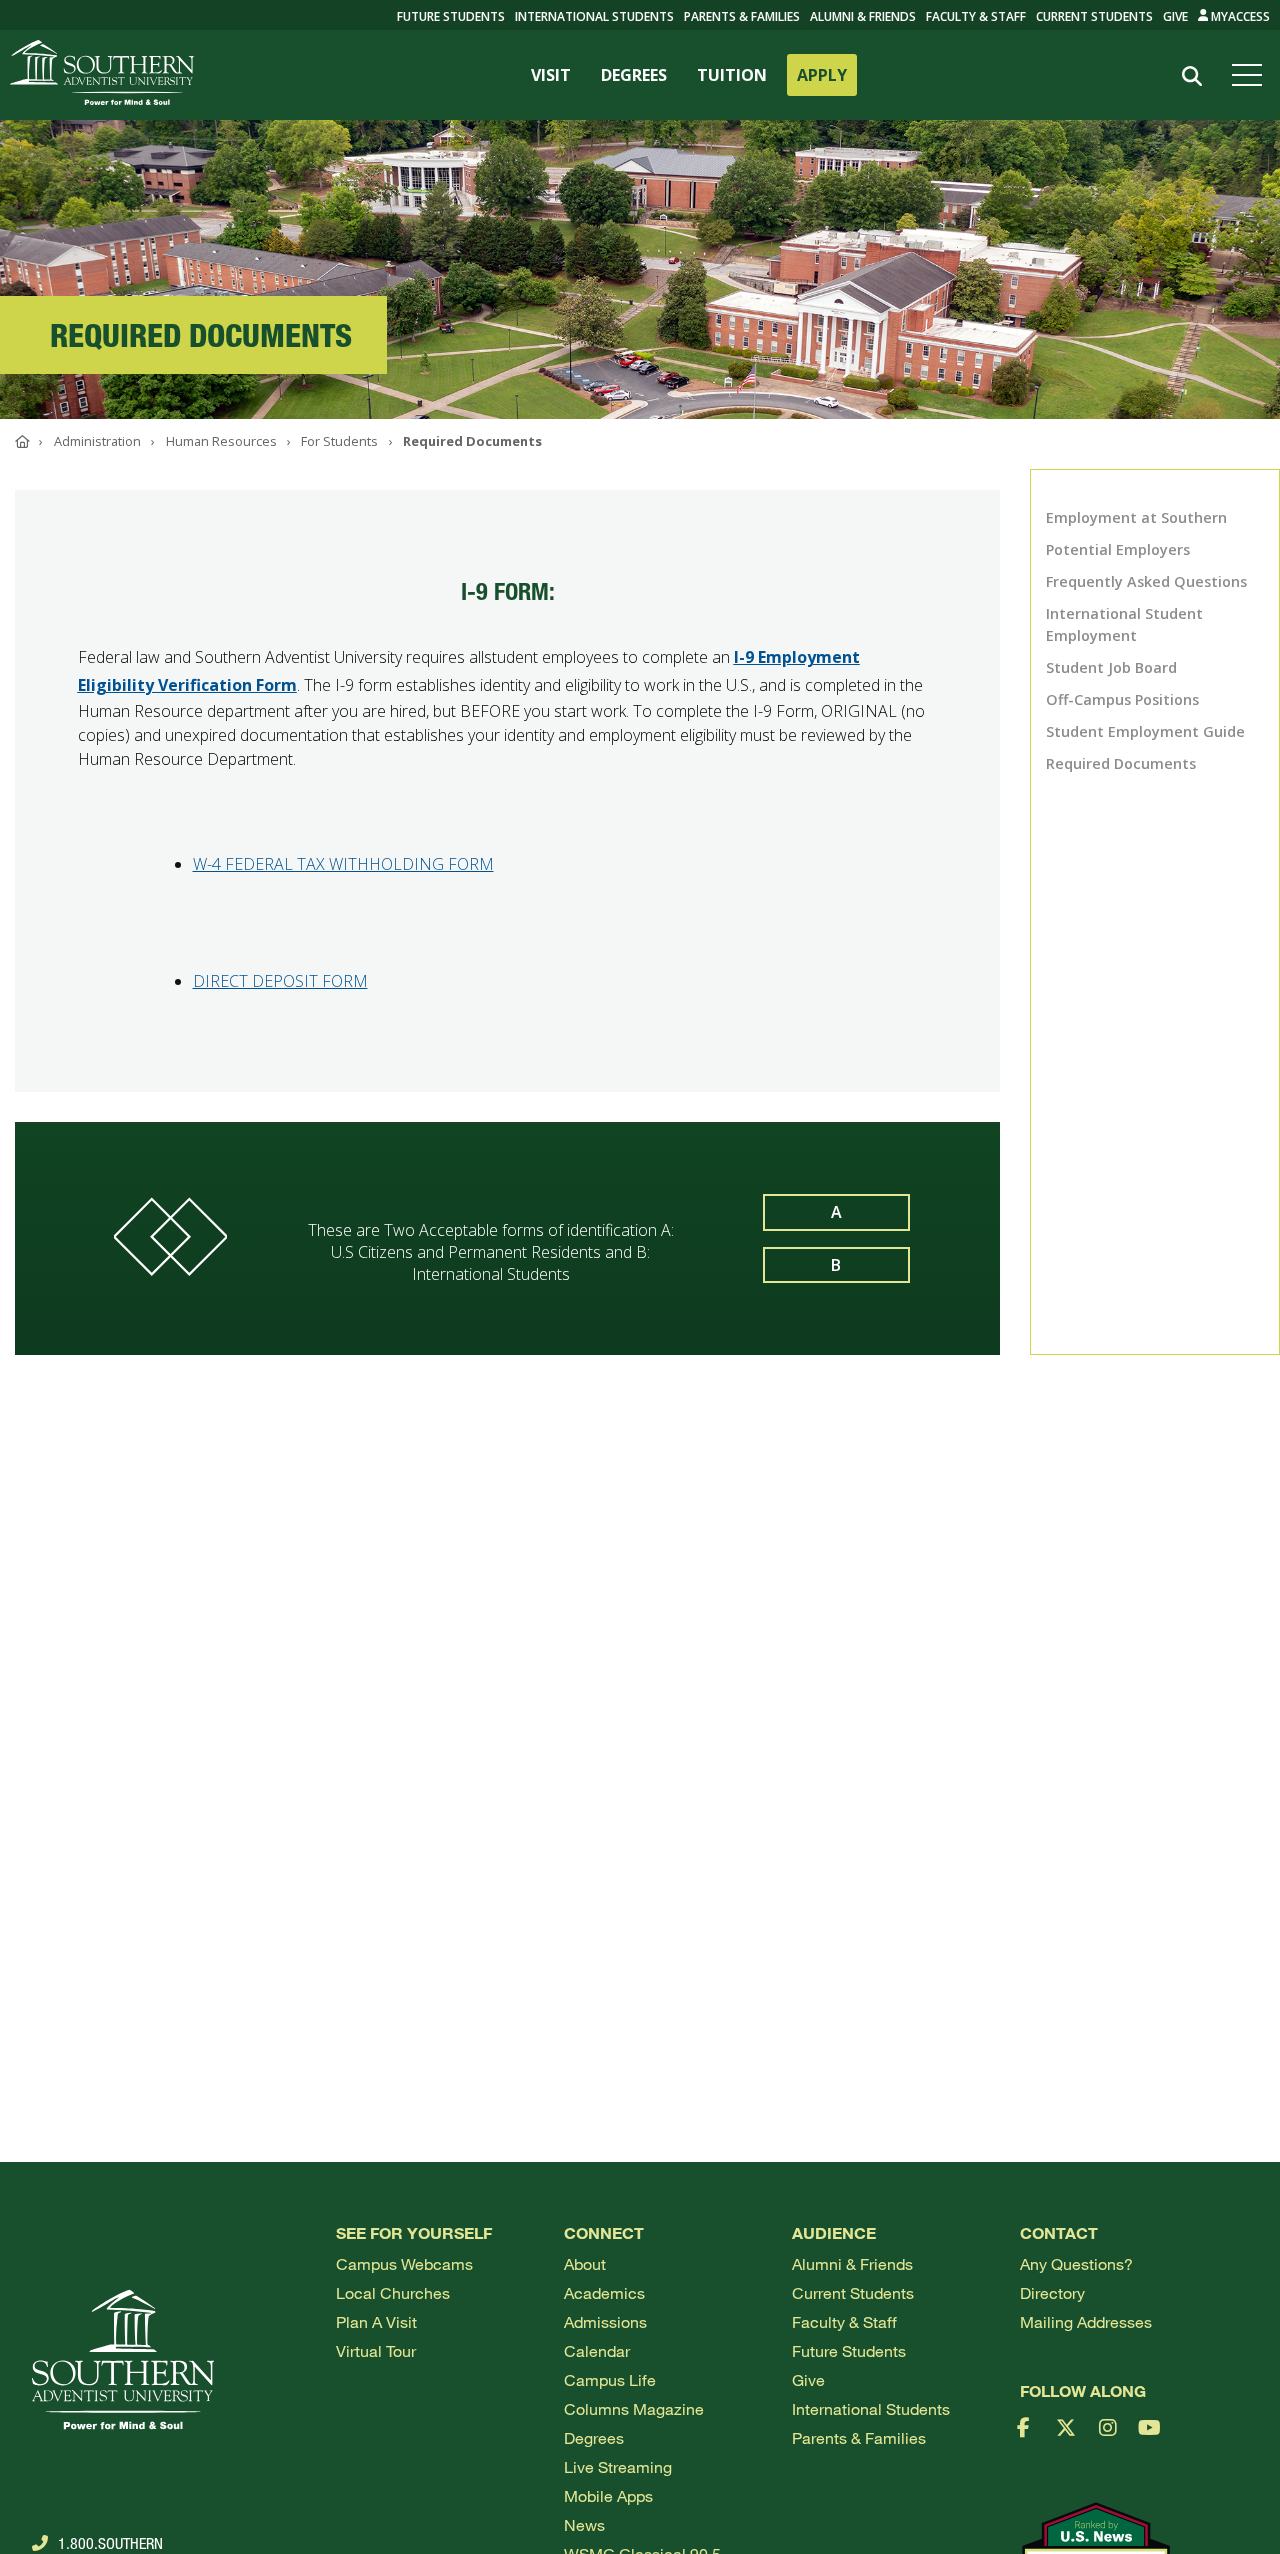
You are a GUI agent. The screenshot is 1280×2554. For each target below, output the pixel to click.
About (585, 2263)
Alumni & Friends (863, 16)
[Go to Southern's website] (102, 75)
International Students (594, 16)
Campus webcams (404, 2263)
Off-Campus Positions (1122, 699)
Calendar (597, 2350)
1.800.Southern (110, 2543)
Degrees (594, 2437)
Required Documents (1121, 763)
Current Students (1094, 16)
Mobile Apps (608, 2495)
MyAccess (1239, 16)
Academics (604, 2292)
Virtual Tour (376, 2350)
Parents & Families (742, 16)
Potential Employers (1118, 549)
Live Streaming (618, 2466)
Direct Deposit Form (280, 981)
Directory (1052, 2292)
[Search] (1191, 76)
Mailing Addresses (1086, 2321)
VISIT (551, 75)
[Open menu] (1251, 75)
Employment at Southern (1136, 517)
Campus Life (610, 2379)
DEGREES (634, 75)
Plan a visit (376, 2321)
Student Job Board (1111, 667)
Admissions (605, 2321)
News (584, 2524)
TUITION (732, 75)
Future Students (849, 2350)
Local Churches (393, 2292)
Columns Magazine (634, 2408)
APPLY (822, 75)
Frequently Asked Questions (1146, 581)
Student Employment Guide (1145, 731)
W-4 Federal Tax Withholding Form (343, 864)
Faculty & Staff (976, 16)
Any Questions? (1076, 2263)
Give (1175, 16)
